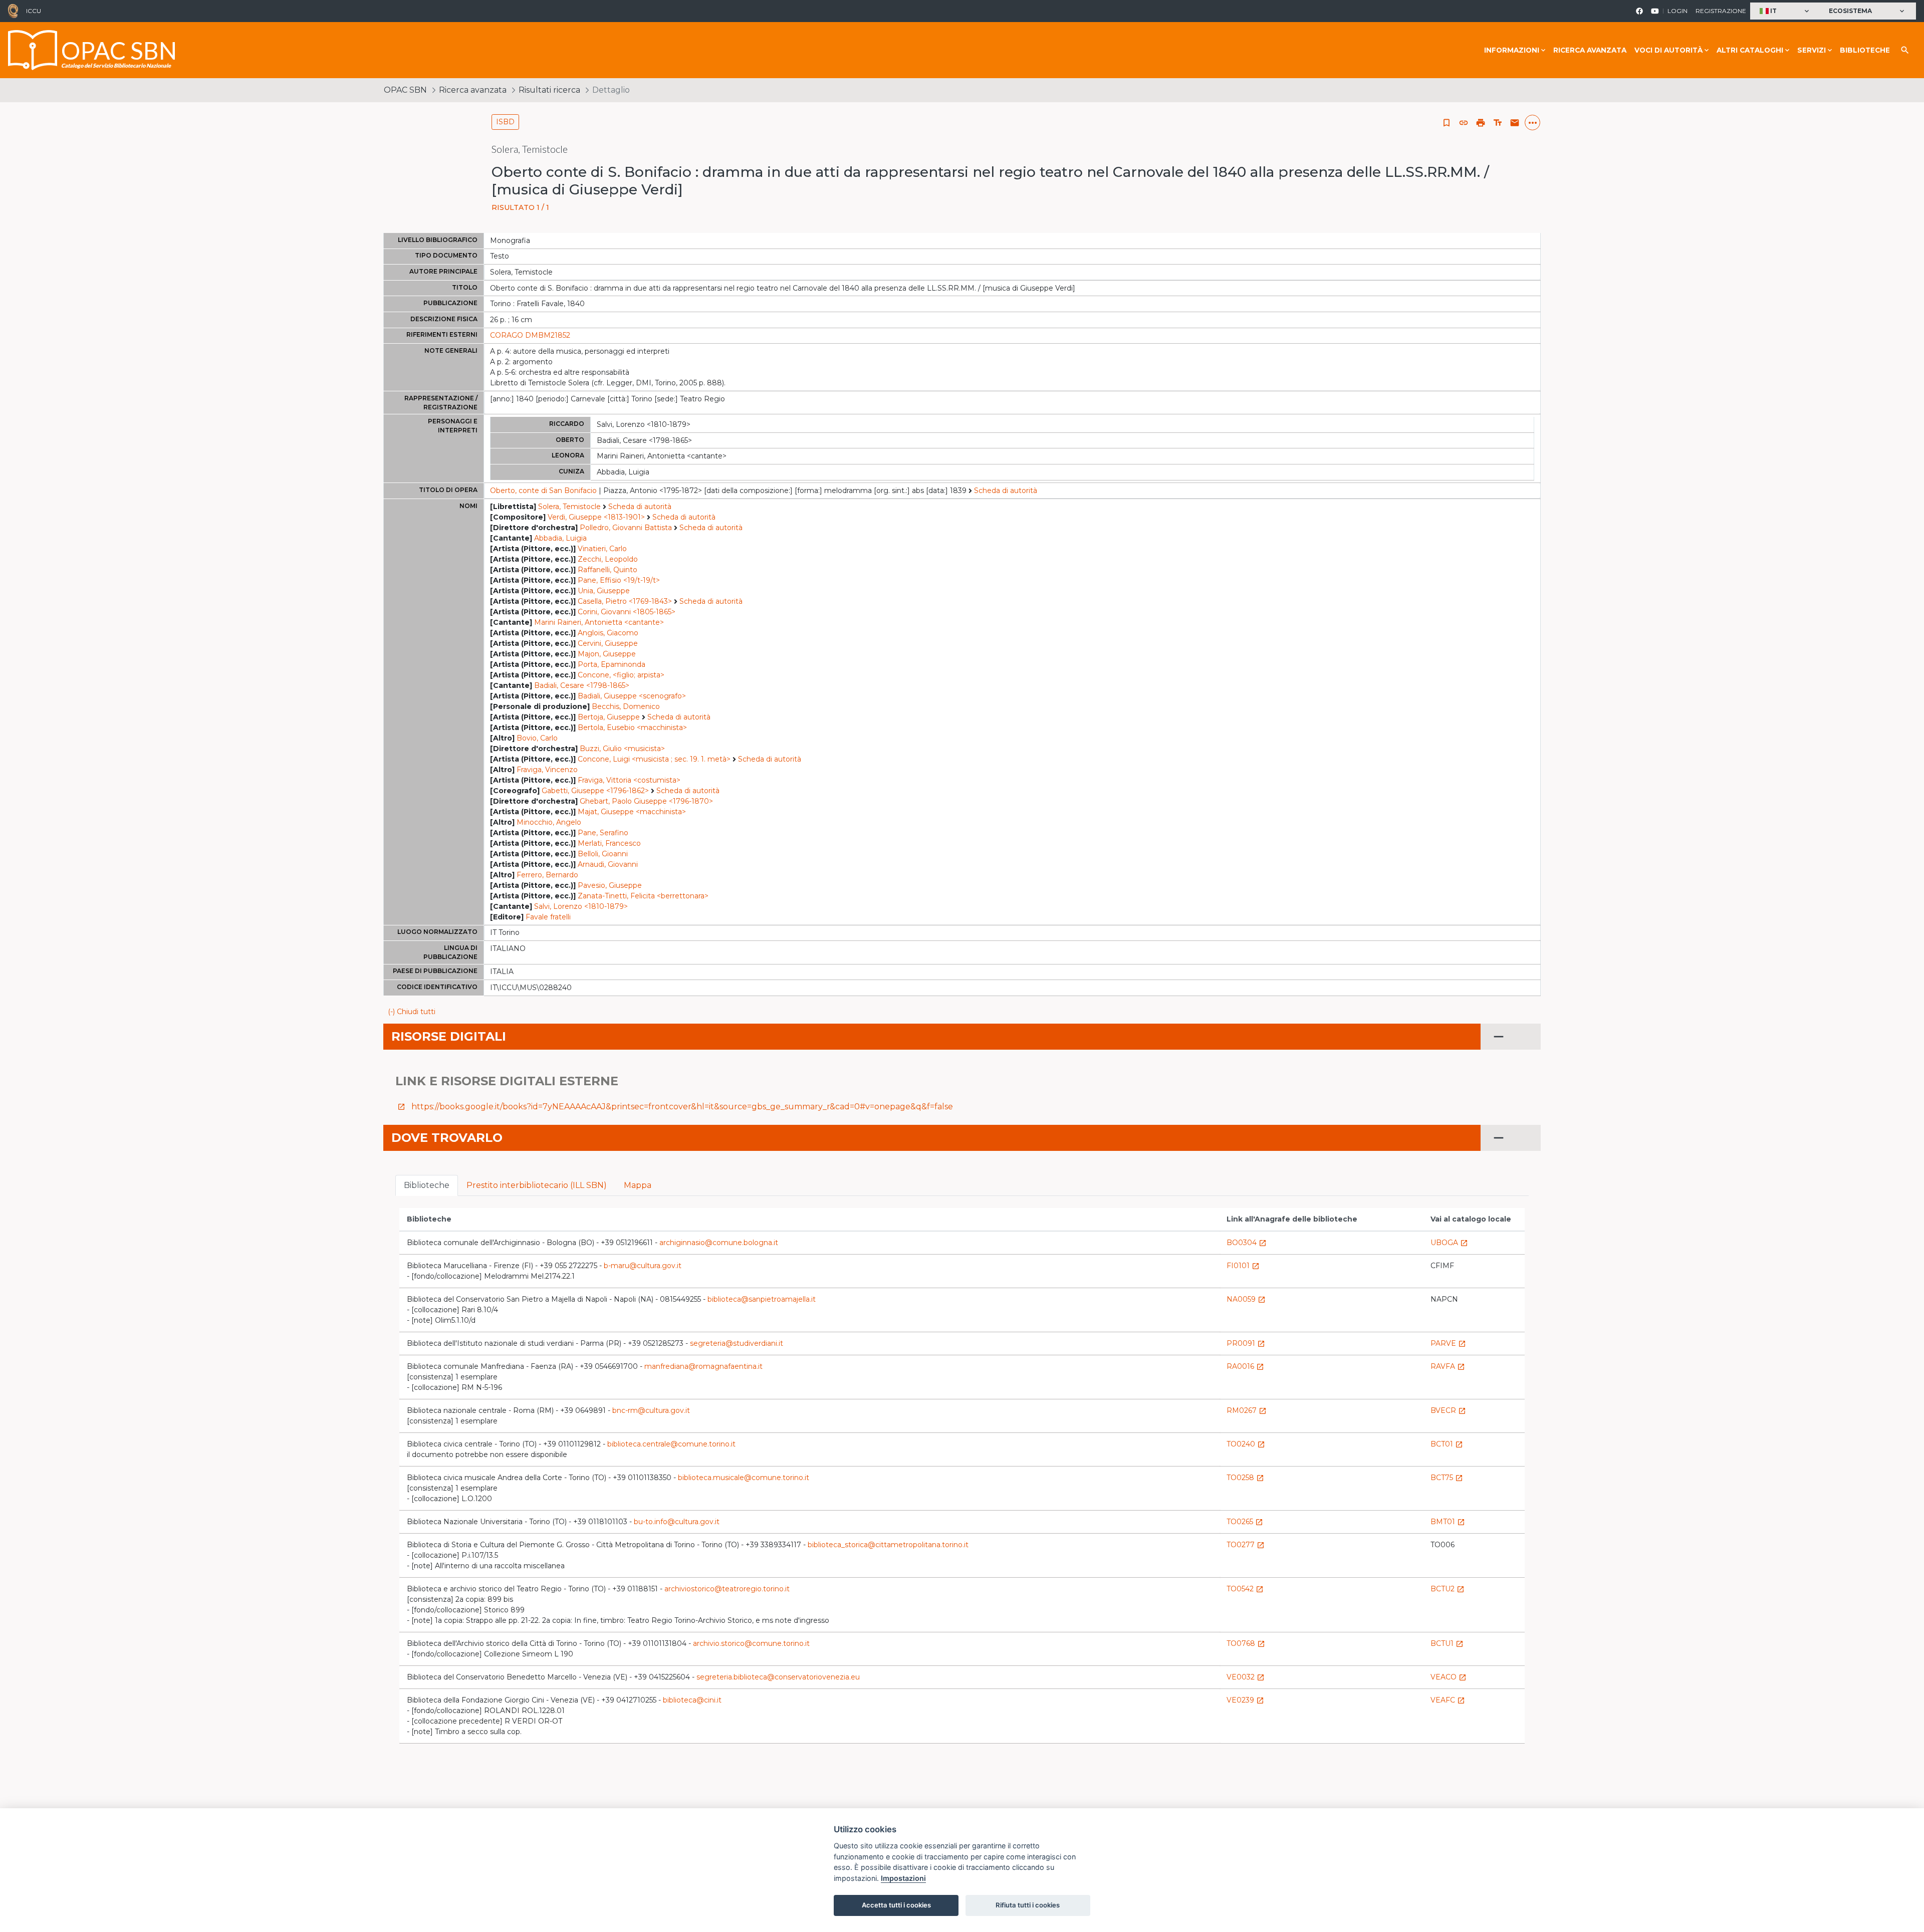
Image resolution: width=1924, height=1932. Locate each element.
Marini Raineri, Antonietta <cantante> (599, 622)
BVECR (1448, 1410)
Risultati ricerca (549, 90)
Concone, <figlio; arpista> (621, 675)
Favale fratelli (548, 917)
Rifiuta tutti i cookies (1028, 1905)
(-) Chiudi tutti (412, 1012)
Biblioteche (1865, 50)
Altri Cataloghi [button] (1750, 50)
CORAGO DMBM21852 (530, 335)
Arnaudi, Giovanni (608, 864)
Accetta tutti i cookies (896, 1905)
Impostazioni (903, 1878)
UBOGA (1449, 1243)
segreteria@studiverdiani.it (737, 1343)
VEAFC (1448, 1700)
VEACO (1449, 1677)
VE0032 (1246, 1677)
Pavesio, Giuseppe (610, 885)
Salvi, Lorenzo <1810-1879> (581, 906)
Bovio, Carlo (537, 738)
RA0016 (1245, 1366)
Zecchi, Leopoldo (608, 559)
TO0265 (1245, 1522)
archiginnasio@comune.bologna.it (719, 1243)
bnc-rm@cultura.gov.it (651, 1410)
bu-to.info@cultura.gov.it (677, 1522)
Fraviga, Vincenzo (547, 770)
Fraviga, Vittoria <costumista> (629, 780)
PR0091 (1246, 1343)
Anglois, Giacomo (608, 633)
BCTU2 (1448, 1589)
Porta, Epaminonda (612, 664)
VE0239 (1245, 1700)
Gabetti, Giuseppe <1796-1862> (595, 791)
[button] (1785, 11)
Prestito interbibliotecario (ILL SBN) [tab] (537, 1185)
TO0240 (1246, 1444)
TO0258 (1245, 1478)
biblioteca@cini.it (692, 1700)
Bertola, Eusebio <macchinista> (632, 728)
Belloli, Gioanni (603, 854)
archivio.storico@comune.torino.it (751, 1643)
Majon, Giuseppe (607, 654)
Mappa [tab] (638, 1185)
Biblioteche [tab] (427, 1185)
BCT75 (1447, 1478)
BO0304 (1247, 1243)
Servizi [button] (1812, 50)
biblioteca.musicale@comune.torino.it (744, 1478)
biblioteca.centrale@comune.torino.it (671, 1444)
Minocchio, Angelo (549, 822)
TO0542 (1245, 1589)
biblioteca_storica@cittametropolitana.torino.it (888, 1545)
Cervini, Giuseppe (608, 643)
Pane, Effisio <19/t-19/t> (619, 580)
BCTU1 (1447, 1643)
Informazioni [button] (1512, 50)
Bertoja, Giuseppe (609, 717)
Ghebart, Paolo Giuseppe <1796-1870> (646, 801)
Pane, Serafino (603, 833)
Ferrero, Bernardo (547, 875)
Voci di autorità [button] (1668, 50)
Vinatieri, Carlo (602, 549)
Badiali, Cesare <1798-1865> (582, 685)
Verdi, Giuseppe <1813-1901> (596, 517)
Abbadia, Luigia (560, 538)
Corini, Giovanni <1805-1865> (627, 612)
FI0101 (1243, 1266)
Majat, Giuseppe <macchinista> (632, 812)
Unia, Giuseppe (604, 591)
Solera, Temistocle (569, 507)
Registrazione (1721, 11)
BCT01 (1447, 1444)
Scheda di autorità (1006, 491)
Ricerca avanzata (1590, 50)
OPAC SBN (405, 90)
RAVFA (1448, 1366)
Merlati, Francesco (609, 843)
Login (1677, 11)
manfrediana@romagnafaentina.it (703, 1366)
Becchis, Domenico (626, 706)
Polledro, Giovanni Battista (626, 528)
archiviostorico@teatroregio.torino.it (727, 1589)
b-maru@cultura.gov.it (643, 1266)
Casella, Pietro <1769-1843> (625, 601)
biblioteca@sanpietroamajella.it (762, 1299)
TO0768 (1246, 1643)
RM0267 (1247, 1410)
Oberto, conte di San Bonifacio (543, 491)
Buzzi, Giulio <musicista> (622, 749)
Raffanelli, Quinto (608, 570)
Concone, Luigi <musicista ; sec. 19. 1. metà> (654, 759)
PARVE (1448, 1343)
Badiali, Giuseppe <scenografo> (632, 696)
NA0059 (1246, 1299)
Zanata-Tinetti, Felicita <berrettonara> (643, 896)
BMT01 (1448, 1522)
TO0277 (1246, 1545)
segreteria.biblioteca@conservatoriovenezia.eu (778, 1677)
